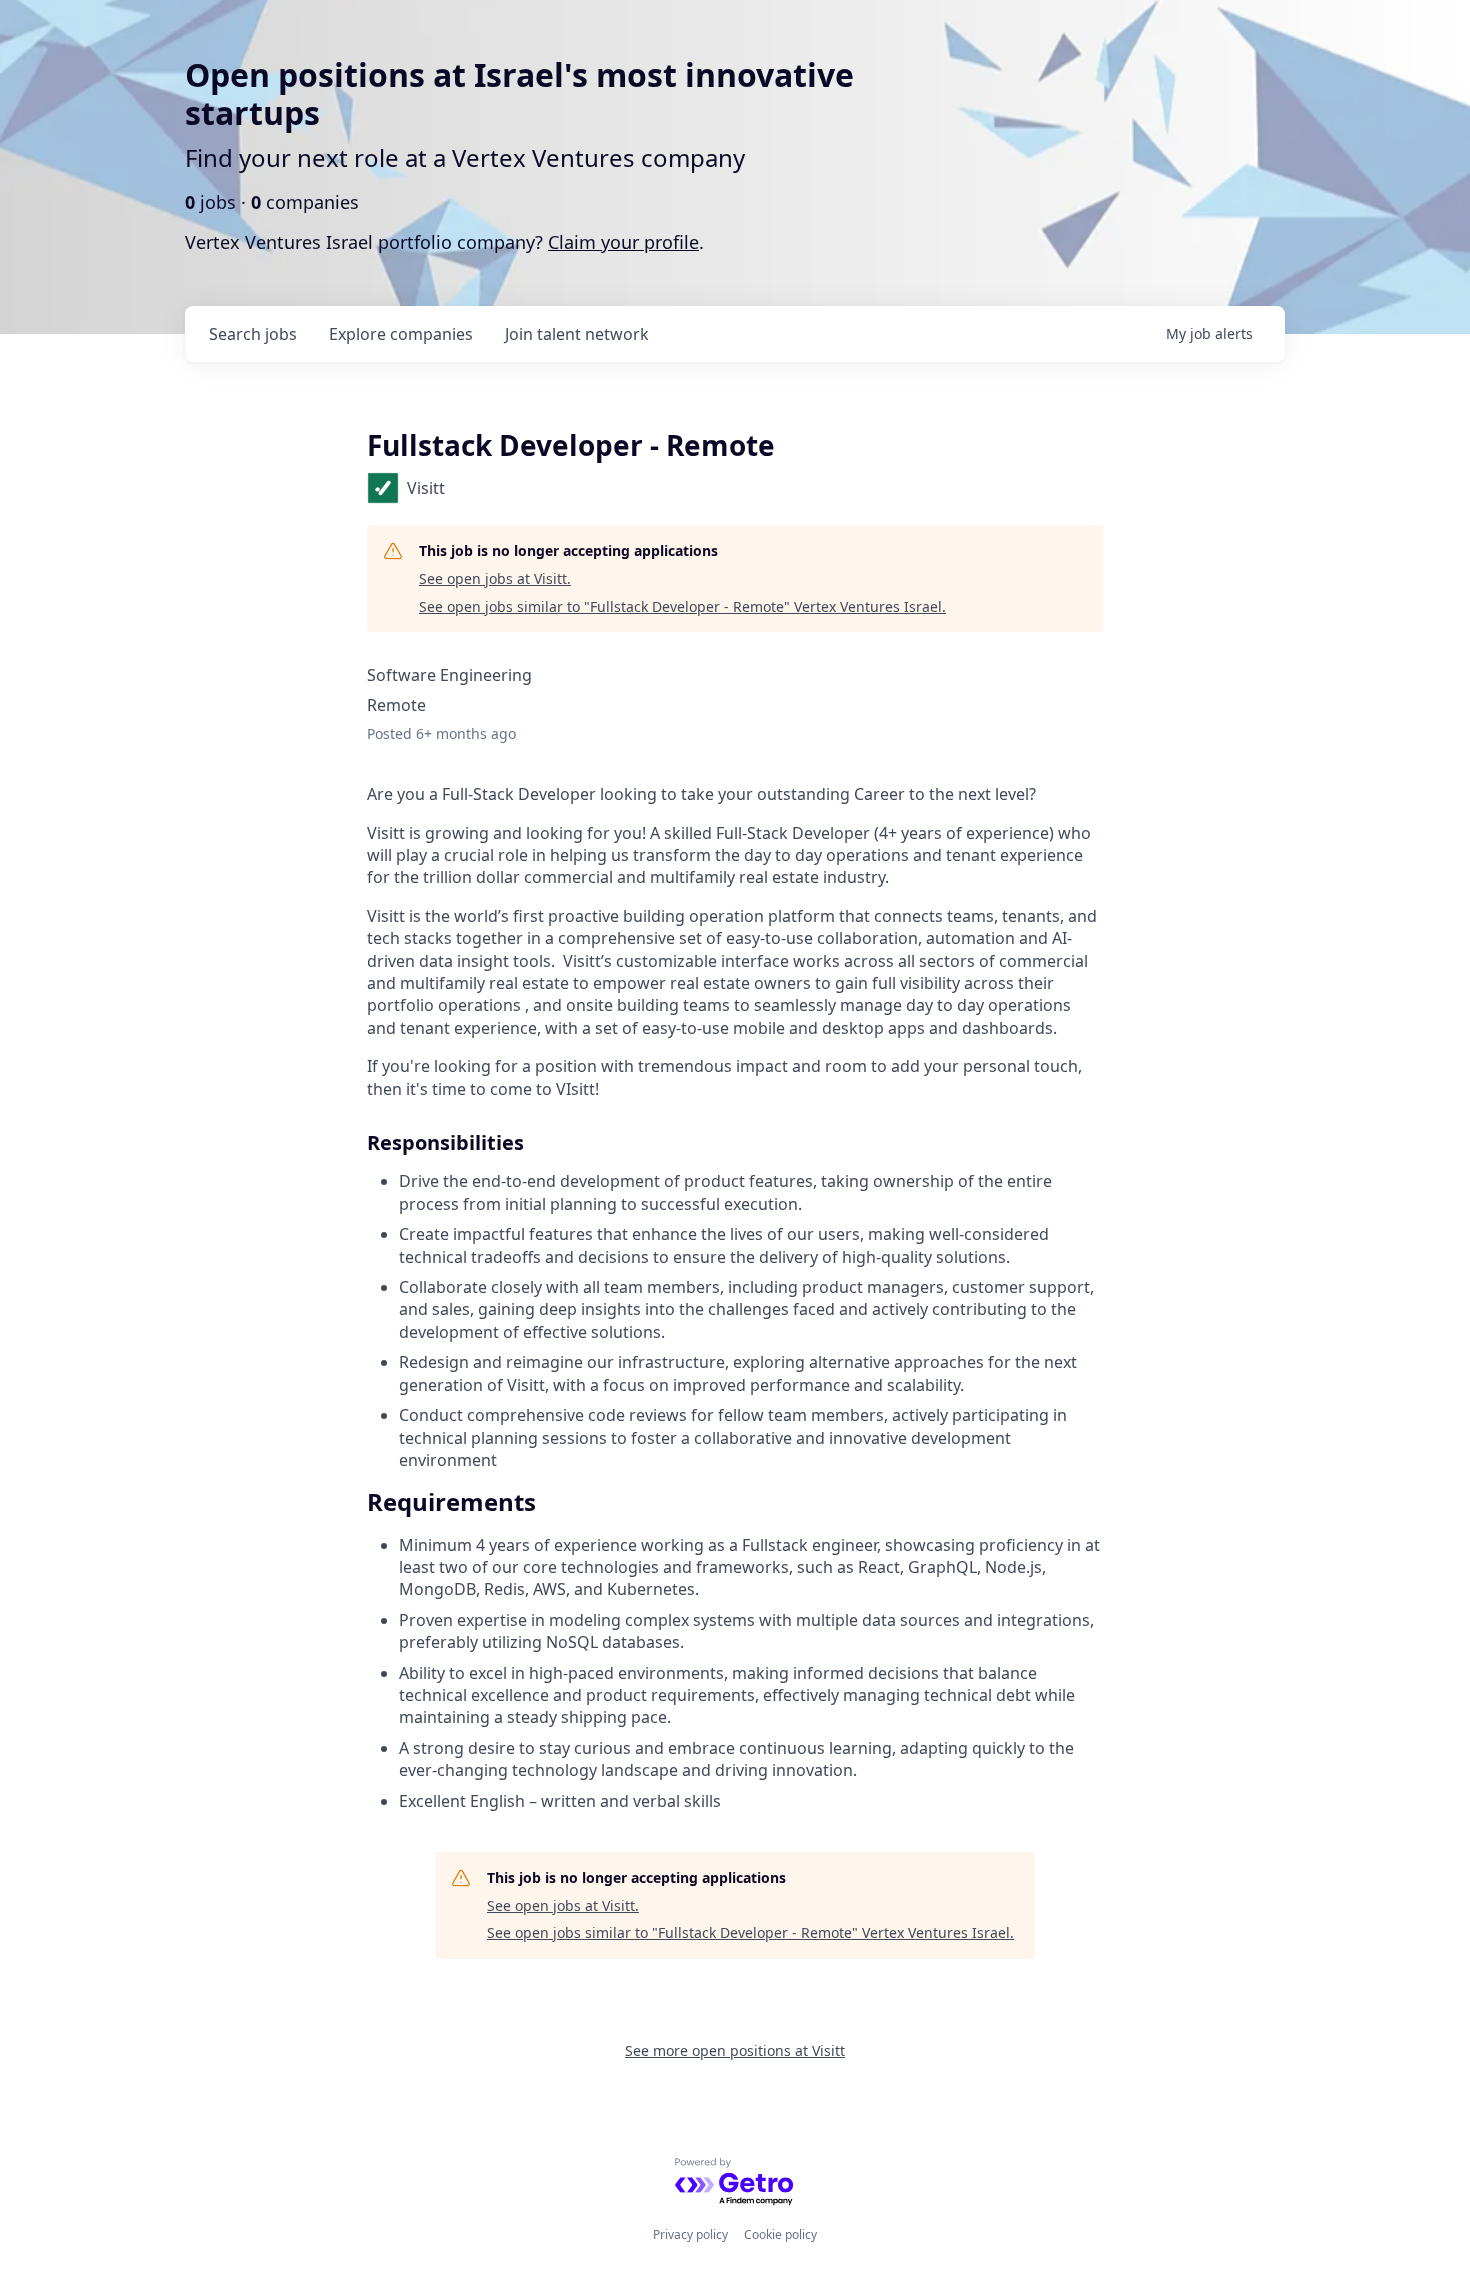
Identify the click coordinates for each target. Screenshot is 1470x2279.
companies (401, 334)
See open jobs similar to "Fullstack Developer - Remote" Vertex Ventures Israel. (682, 606)
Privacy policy (690, 2234)
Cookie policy (780, 2234)
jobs (253, 334)
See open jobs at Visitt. (495, 578)
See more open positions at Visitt (735, 2050)
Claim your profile (623, 242)
